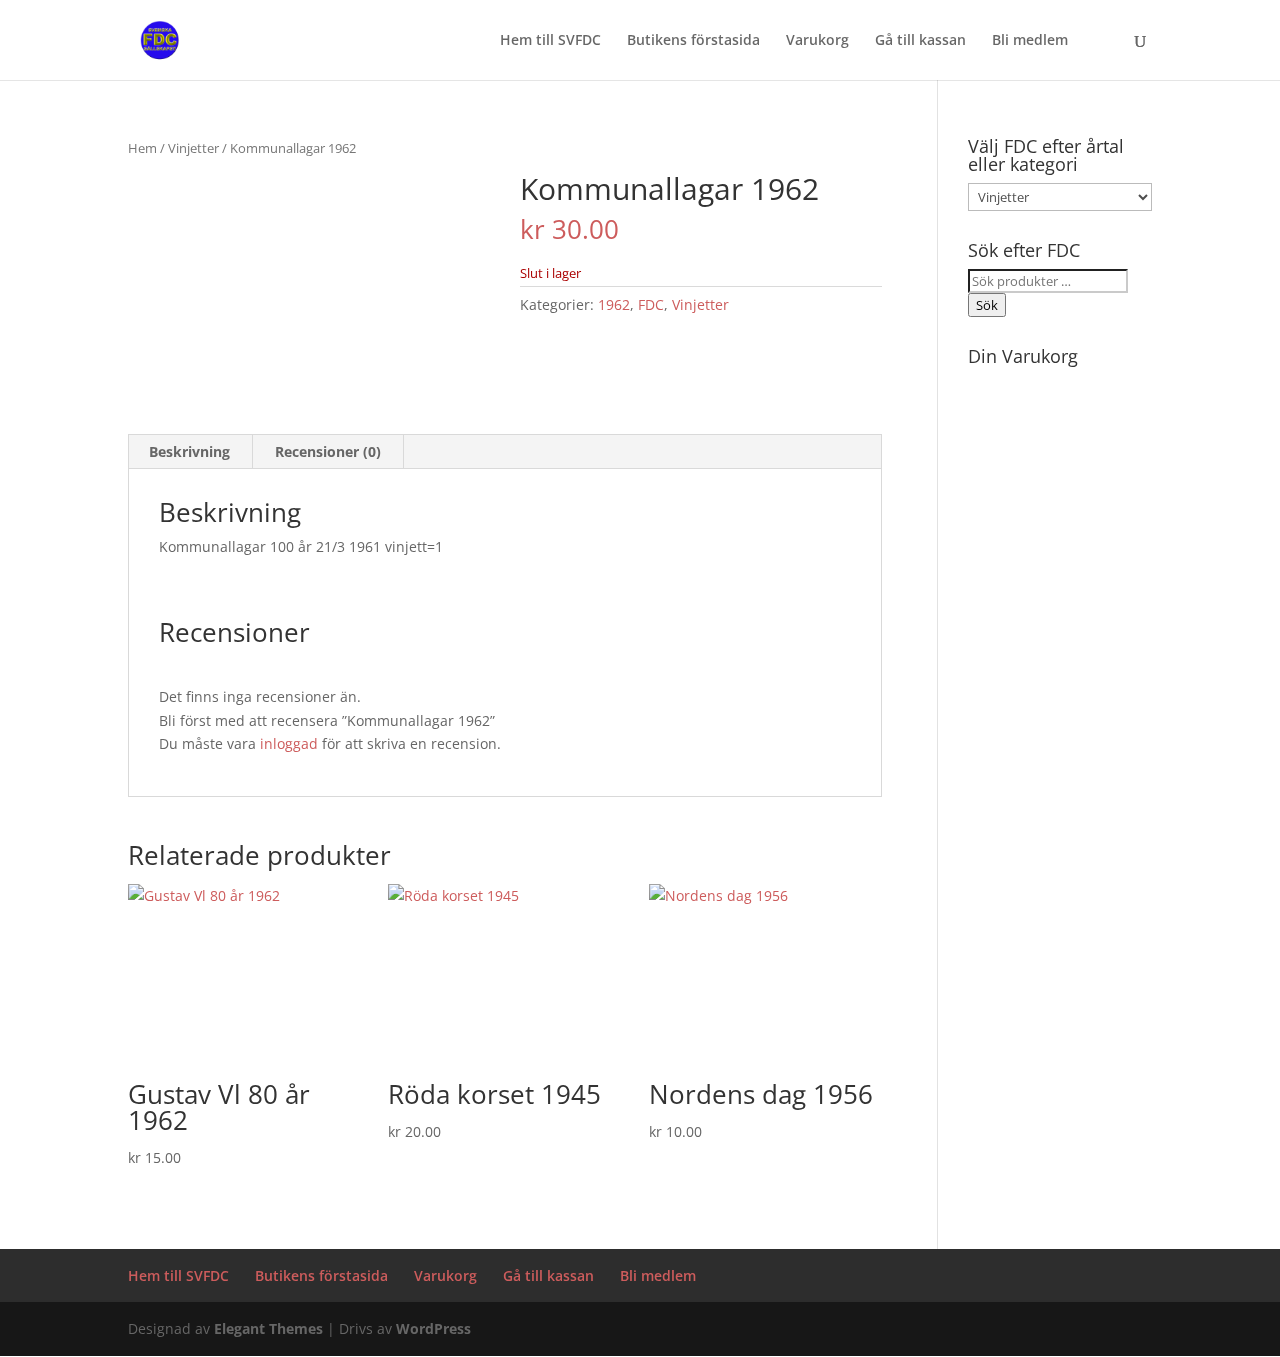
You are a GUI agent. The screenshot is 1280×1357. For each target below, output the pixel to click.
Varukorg (817, 41)
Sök (987, 305)
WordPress (433, 1328)
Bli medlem (1030, 41)
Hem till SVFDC (550, 41)
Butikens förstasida (693, 41)
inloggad (289, 743)
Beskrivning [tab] (189, 451)
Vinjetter (193, 148)
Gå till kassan (920, 41)
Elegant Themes (268, 1328)
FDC (651, 304)
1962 (614, 304)
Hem (142, 148)
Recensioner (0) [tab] (328, 451)
